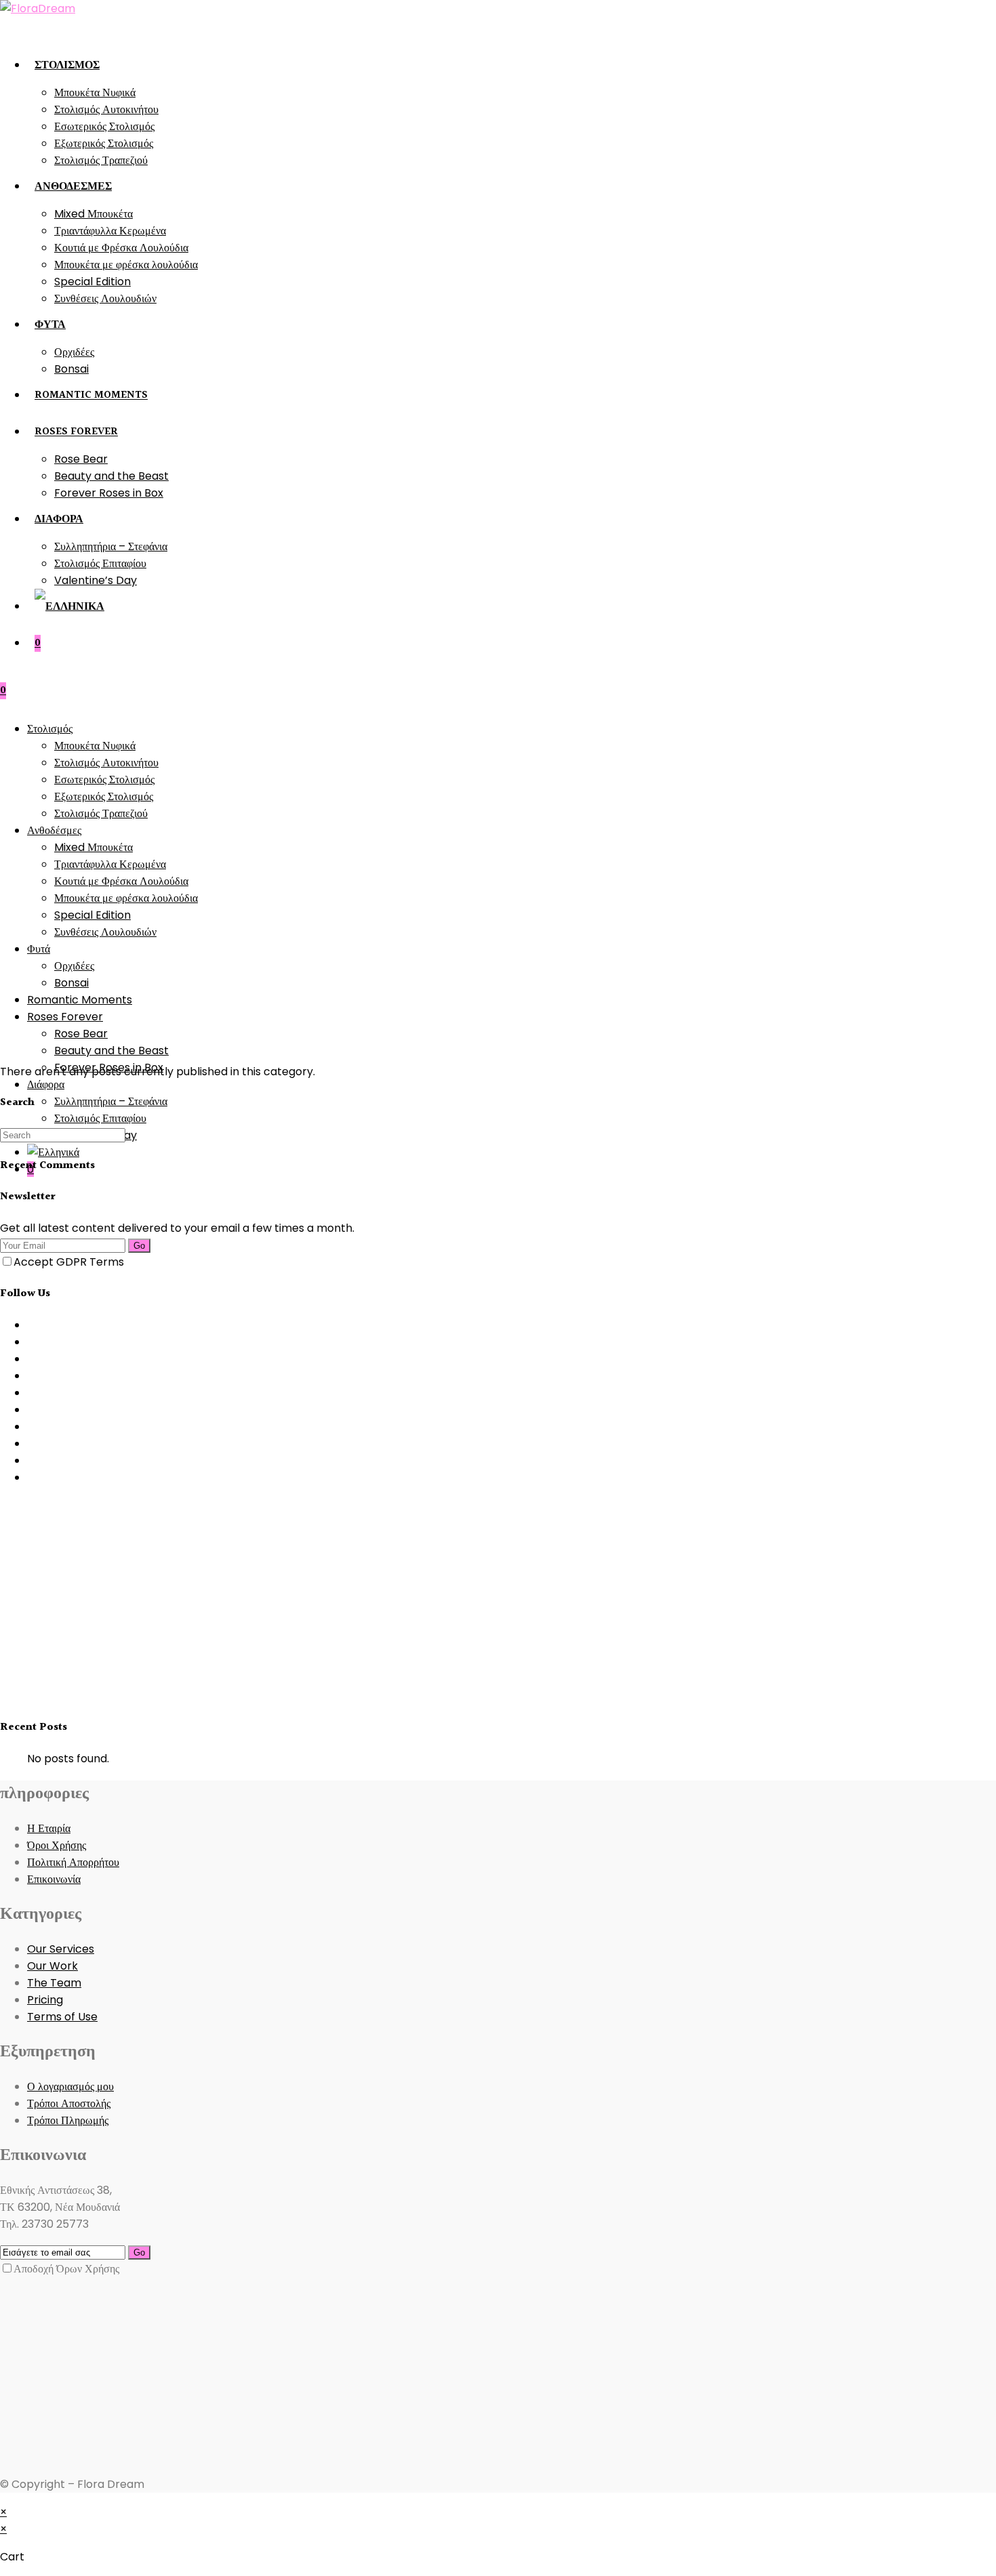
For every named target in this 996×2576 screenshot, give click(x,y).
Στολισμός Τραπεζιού (101, 813)
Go (139, 1246)
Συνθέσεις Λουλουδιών (105, 932)
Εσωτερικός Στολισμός (104, 780)
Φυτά (39, 949)
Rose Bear (81, 1034)
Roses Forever (65, 1017)
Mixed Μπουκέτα (94, 847)
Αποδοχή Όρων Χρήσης (66, 2269)
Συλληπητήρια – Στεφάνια (111, 1101)
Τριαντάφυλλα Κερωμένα (110, 864)
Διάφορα (46, 1084)
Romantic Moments (80, 1000)
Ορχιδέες (74, 966)
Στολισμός (50, 729)
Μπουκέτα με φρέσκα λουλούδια (126, 898)
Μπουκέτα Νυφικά (95, 746)
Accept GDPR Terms (69, 1262)
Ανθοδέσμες (54, 830)
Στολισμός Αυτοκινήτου (106, 763)
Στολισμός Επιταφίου (100, 1118)
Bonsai (71, 983)
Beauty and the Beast (111, 1051)
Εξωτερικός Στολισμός (104, 796)
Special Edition (92, 915)
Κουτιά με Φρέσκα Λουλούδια (121, 881)
